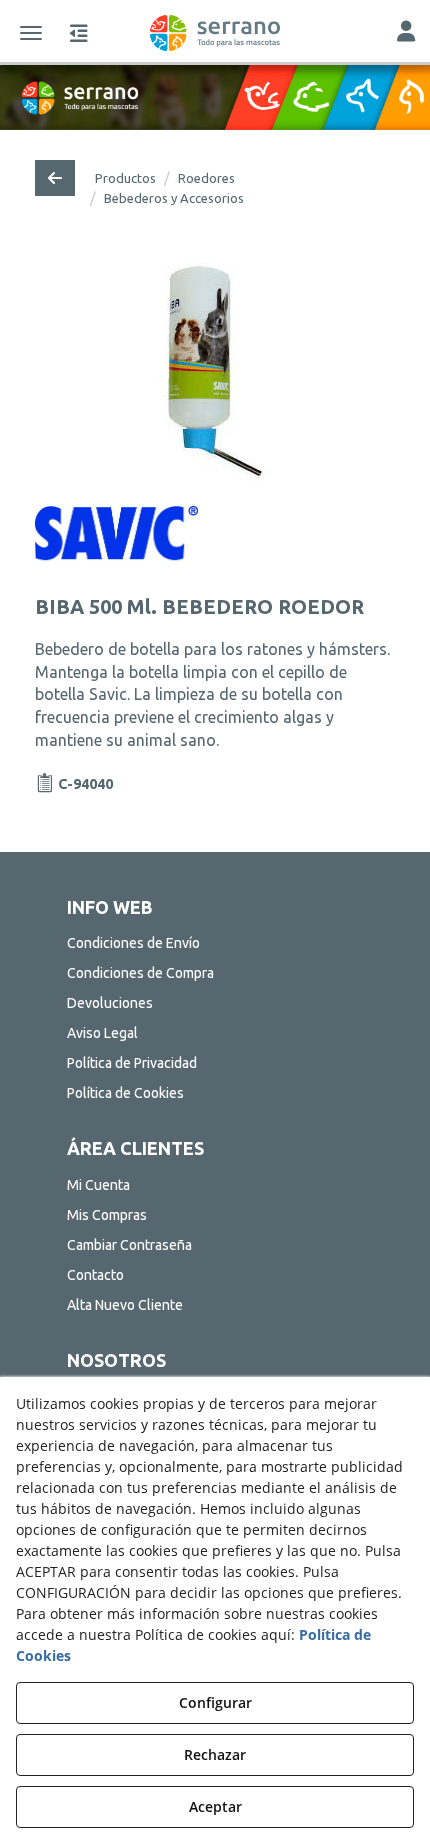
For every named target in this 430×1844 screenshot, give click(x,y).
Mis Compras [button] (107, 1215)
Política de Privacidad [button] (132, 1063)
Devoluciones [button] (110, 1003)
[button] (215, 33)
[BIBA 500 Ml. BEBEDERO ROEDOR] (215, 371)
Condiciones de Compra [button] (140, 973)
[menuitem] (215, 943)
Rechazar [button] (215, 1754)
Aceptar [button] (215, 1806)
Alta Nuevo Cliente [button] (125, 1305)
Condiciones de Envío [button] (133, 943)
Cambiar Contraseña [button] (129, 1245)
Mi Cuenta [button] (98, 1185)
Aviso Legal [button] (102, 1033)
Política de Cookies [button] (125, 1093)
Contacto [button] (95, 1275)
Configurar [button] (215, 1702)
